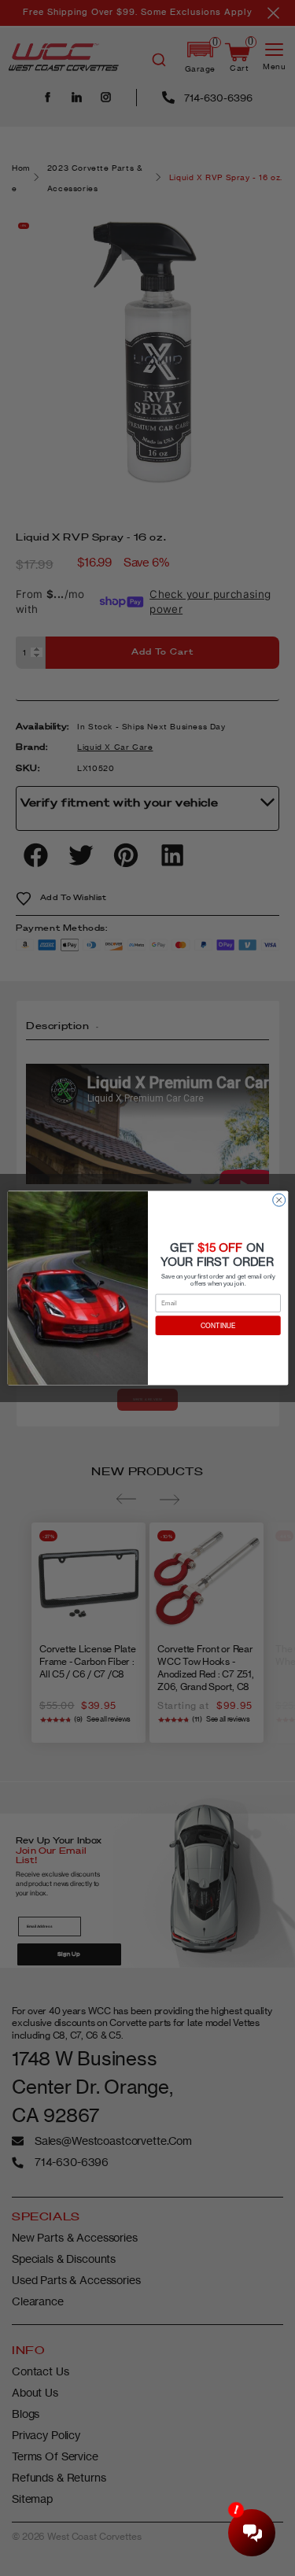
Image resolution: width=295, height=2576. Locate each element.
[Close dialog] (278, 1200)
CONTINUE (217, 1326)
